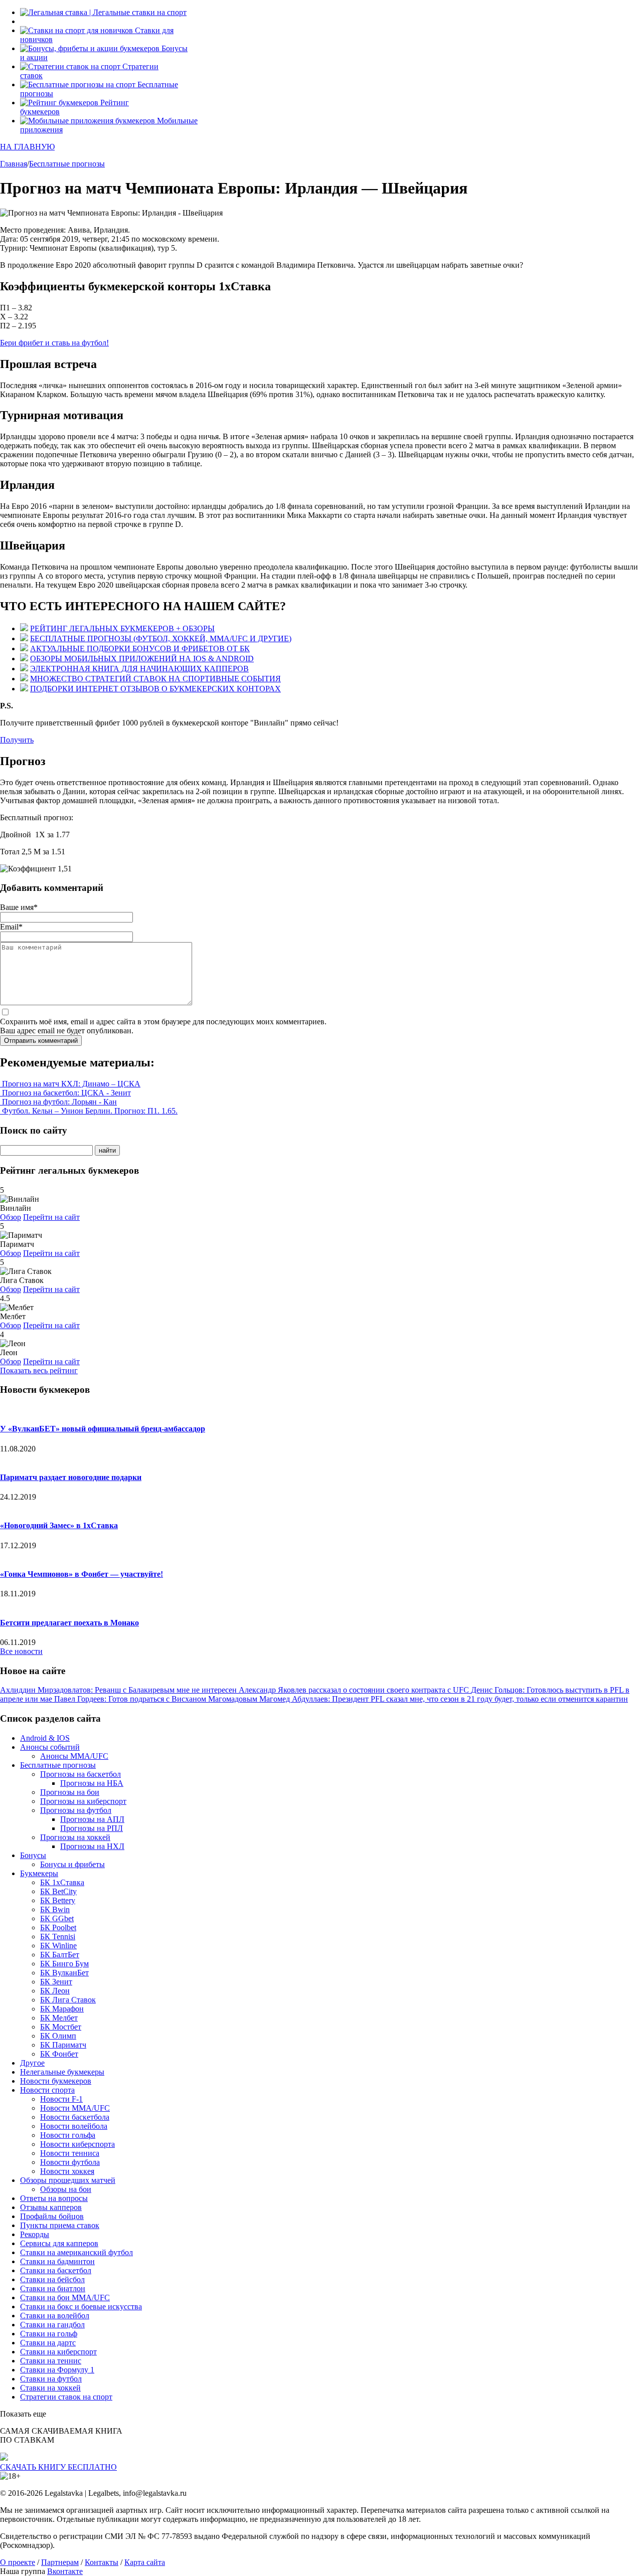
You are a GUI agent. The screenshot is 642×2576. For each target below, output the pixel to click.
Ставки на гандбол (52, 2325)
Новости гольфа (68, 2135)
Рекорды (35, 2234)
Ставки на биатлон (53, 2288)
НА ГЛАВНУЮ (27, 147)
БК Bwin (55, 1909)
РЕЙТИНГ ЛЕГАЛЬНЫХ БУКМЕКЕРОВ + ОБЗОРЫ (122, 628)
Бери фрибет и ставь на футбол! (54, 343)
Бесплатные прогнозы (58, 1765)
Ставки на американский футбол (76, 2252)
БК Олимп (58, 2036)
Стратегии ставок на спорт (66, 2397)
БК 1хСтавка (62, 1882)
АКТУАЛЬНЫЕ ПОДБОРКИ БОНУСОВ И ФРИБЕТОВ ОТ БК (140, 649)
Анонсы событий (50, 1747)
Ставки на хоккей (50, 2388)
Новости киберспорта (77, 2144)
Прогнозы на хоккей (75, 1837)
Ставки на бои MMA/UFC (65, 2297)
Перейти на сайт (51, 1217)
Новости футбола (70, 2162)
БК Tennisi (58, 1937)
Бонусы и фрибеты (72, 1864)
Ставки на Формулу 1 (57, 2370)
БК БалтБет (60, 1955)
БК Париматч (63, 2045)
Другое (32, 2063)
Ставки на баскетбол (56, 2270)
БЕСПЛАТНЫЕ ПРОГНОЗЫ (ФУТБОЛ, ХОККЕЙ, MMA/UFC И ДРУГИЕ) (161, 638)
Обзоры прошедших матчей (68, 2180)
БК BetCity (58, 1891)
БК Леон (55, 1991)
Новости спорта (47, 2090)
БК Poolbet (58, 1927)
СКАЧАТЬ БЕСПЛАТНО (58, 2467)
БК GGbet (57, 1918)
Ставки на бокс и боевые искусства (81, 2307)
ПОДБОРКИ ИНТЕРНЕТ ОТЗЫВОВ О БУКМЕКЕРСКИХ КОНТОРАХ (155, 689)
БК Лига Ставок (68, 2000)
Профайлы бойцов (52, 2216)
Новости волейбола (74, 2126)
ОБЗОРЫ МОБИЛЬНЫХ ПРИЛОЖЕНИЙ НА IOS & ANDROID (142, 659)
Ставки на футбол (51, 2379)
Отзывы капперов (51, 2207)
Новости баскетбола (75, 2117)
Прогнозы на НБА (92, 1783)
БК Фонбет (59, 2054)
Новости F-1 (61, 2099)
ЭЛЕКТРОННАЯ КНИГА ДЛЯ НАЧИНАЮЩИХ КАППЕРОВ (139, 669)
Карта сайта (145, 2562)
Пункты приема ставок (60, 2225)
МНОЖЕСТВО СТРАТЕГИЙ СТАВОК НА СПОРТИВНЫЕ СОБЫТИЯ (155, 679)
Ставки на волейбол (55, 2316)
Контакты (102, 2562)
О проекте (18, 2562)
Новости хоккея (67, 2171)
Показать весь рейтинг (39, 1370)
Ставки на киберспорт (58, 2352)
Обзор (11, 1217)
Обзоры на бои (66, 2189)
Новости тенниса (70, 2153)
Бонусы (33, 1855)
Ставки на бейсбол (52, 2279)
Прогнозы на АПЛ (92, 1819)
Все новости (21, 1651)
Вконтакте (65, 2571)
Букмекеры (39, 1873)
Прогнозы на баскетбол (81, 1774)
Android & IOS (45, 1738)
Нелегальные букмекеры (62, 2072)
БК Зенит (56, 1982)
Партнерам (60, 2562)
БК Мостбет (61, 2027)
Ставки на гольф (49, 2334)
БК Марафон (62, 2009)
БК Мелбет (59, 2018)
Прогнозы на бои (70, 1792)
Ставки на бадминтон (57, 2261)
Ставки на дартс (48, 2343)
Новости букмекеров (56, 2081)
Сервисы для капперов (59, 2243)
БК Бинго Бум (64, 1964)
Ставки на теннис (51, 2361)
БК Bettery (58, 1900)
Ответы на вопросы (54, 2198)
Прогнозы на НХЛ (92, 1846)
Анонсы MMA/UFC (74, 1756)
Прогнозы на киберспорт (83, 1801)
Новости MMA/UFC (75, 2108)
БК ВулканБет (64, 1973)
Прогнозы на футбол (76, 1810)
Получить (17, 740)
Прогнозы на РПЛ (92, 1828)
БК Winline (58, 1946)
